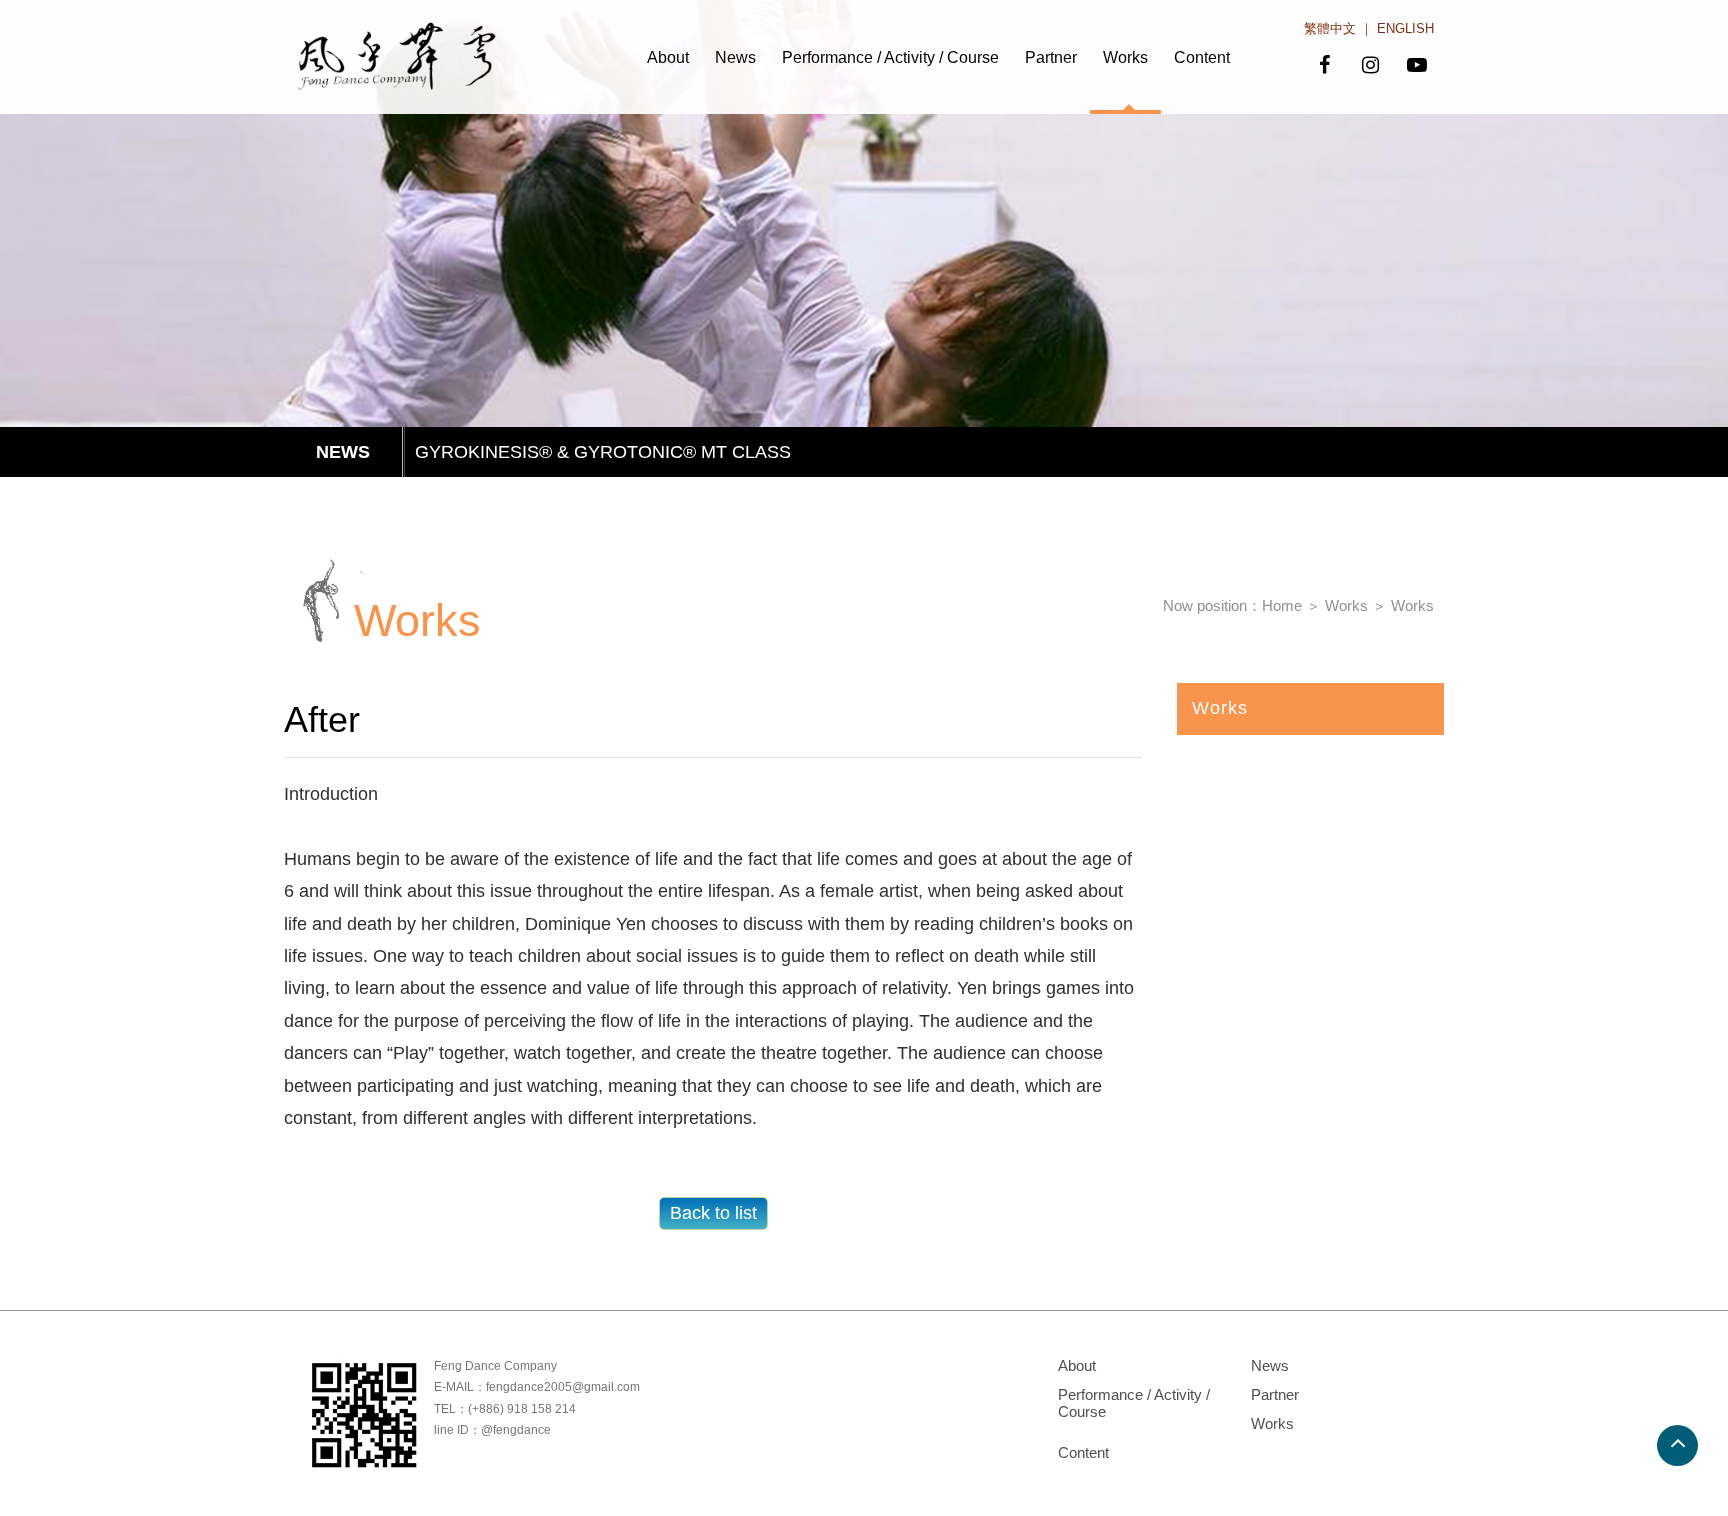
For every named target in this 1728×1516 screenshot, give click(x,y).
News (735, 57)
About (668, 57)
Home (1282, 605)
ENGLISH (1405, 28)
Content (1202, 57)
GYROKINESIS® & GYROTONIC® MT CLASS (603, 452)
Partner (1051, 57)
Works (1125, 57)
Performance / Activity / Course (890, 57)
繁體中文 (1330, 28)
